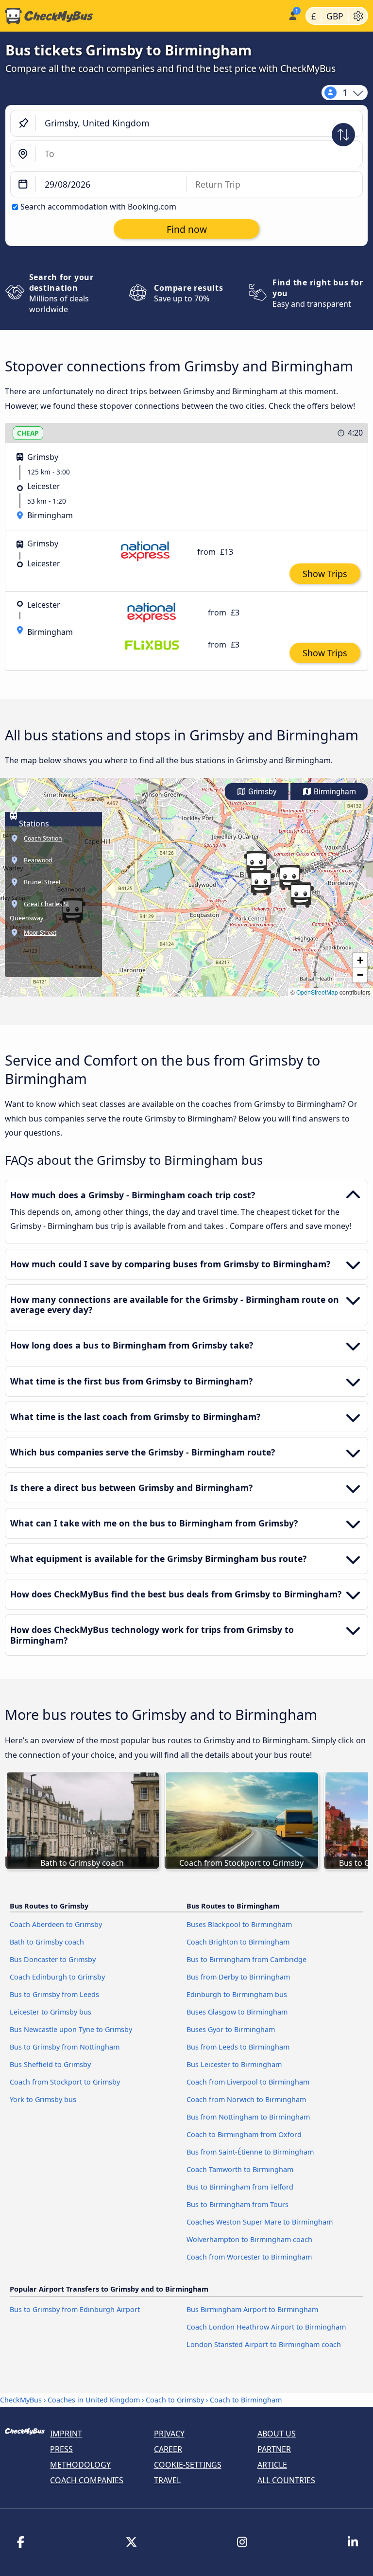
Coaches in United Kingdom (94, 2400)
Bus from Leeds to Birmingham (238, 2047)
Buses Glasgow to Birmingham (237, 2012)
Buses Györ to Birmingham (231, 2029)
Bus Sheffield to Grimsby (50, 2064)
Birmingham (334, 792)
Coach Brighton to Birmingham (238, 1942)
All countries (286, 2480)
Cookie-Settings (188, 2465)
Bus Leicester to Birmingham (234, 2064)
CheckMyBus (21, 2400)
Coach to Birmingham (246, 2400)
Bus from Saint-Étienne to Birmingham (250, 2152)
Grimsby (262, 792)
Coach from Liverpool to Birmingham (248, 2082)
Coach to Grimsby (175, 2400)
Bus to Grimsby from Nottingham (65, 2047)
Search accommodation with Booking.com (98, 207)
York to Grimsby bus (43, 2099)
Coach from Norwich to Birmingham (246, 2099)
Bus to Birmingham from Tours (237, 2204)
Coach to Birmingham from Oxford (244, 2134)
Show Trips (325, 574)
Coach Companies (87, 2480)
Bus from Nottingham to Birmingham (248, 2117)
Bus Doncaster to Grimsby (53, 1959)
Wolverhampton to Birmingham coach (249, 2239)
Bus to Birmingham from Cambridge (246, 1959)
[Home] (142, 16)
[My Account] (292, 15)
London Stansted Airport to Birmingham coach (264, 2344)
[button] (301, 895)
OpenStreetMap (317, 992)
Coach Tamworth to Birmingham (240, 2169)
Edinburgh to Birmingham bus (237, 1994)
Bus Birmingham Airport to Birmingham (252, 2309)
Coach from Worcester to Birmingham (249, 2257)
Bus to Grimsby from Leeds (54, 1994)
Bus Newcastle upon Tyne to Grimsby (71, 2029)
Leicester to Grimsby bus (51, 2012)
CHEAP (28, 433)
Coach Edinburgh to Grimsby (57, 1977)
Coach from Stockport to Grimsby (65, 2082)
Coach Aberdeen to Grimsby (56, 1924)
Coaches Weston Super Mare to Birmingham (260, 2222)
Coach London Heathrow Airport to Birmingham (266, 2327)
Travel (167, 2480)
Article (272, 2465)
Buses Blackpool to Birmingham (239, 1924)
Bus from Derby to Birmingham (238, 1977)
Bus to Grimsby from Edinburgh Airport (75, 2309)
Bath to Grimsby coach (47, 1942)
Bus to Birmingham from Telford (240, 2187)
